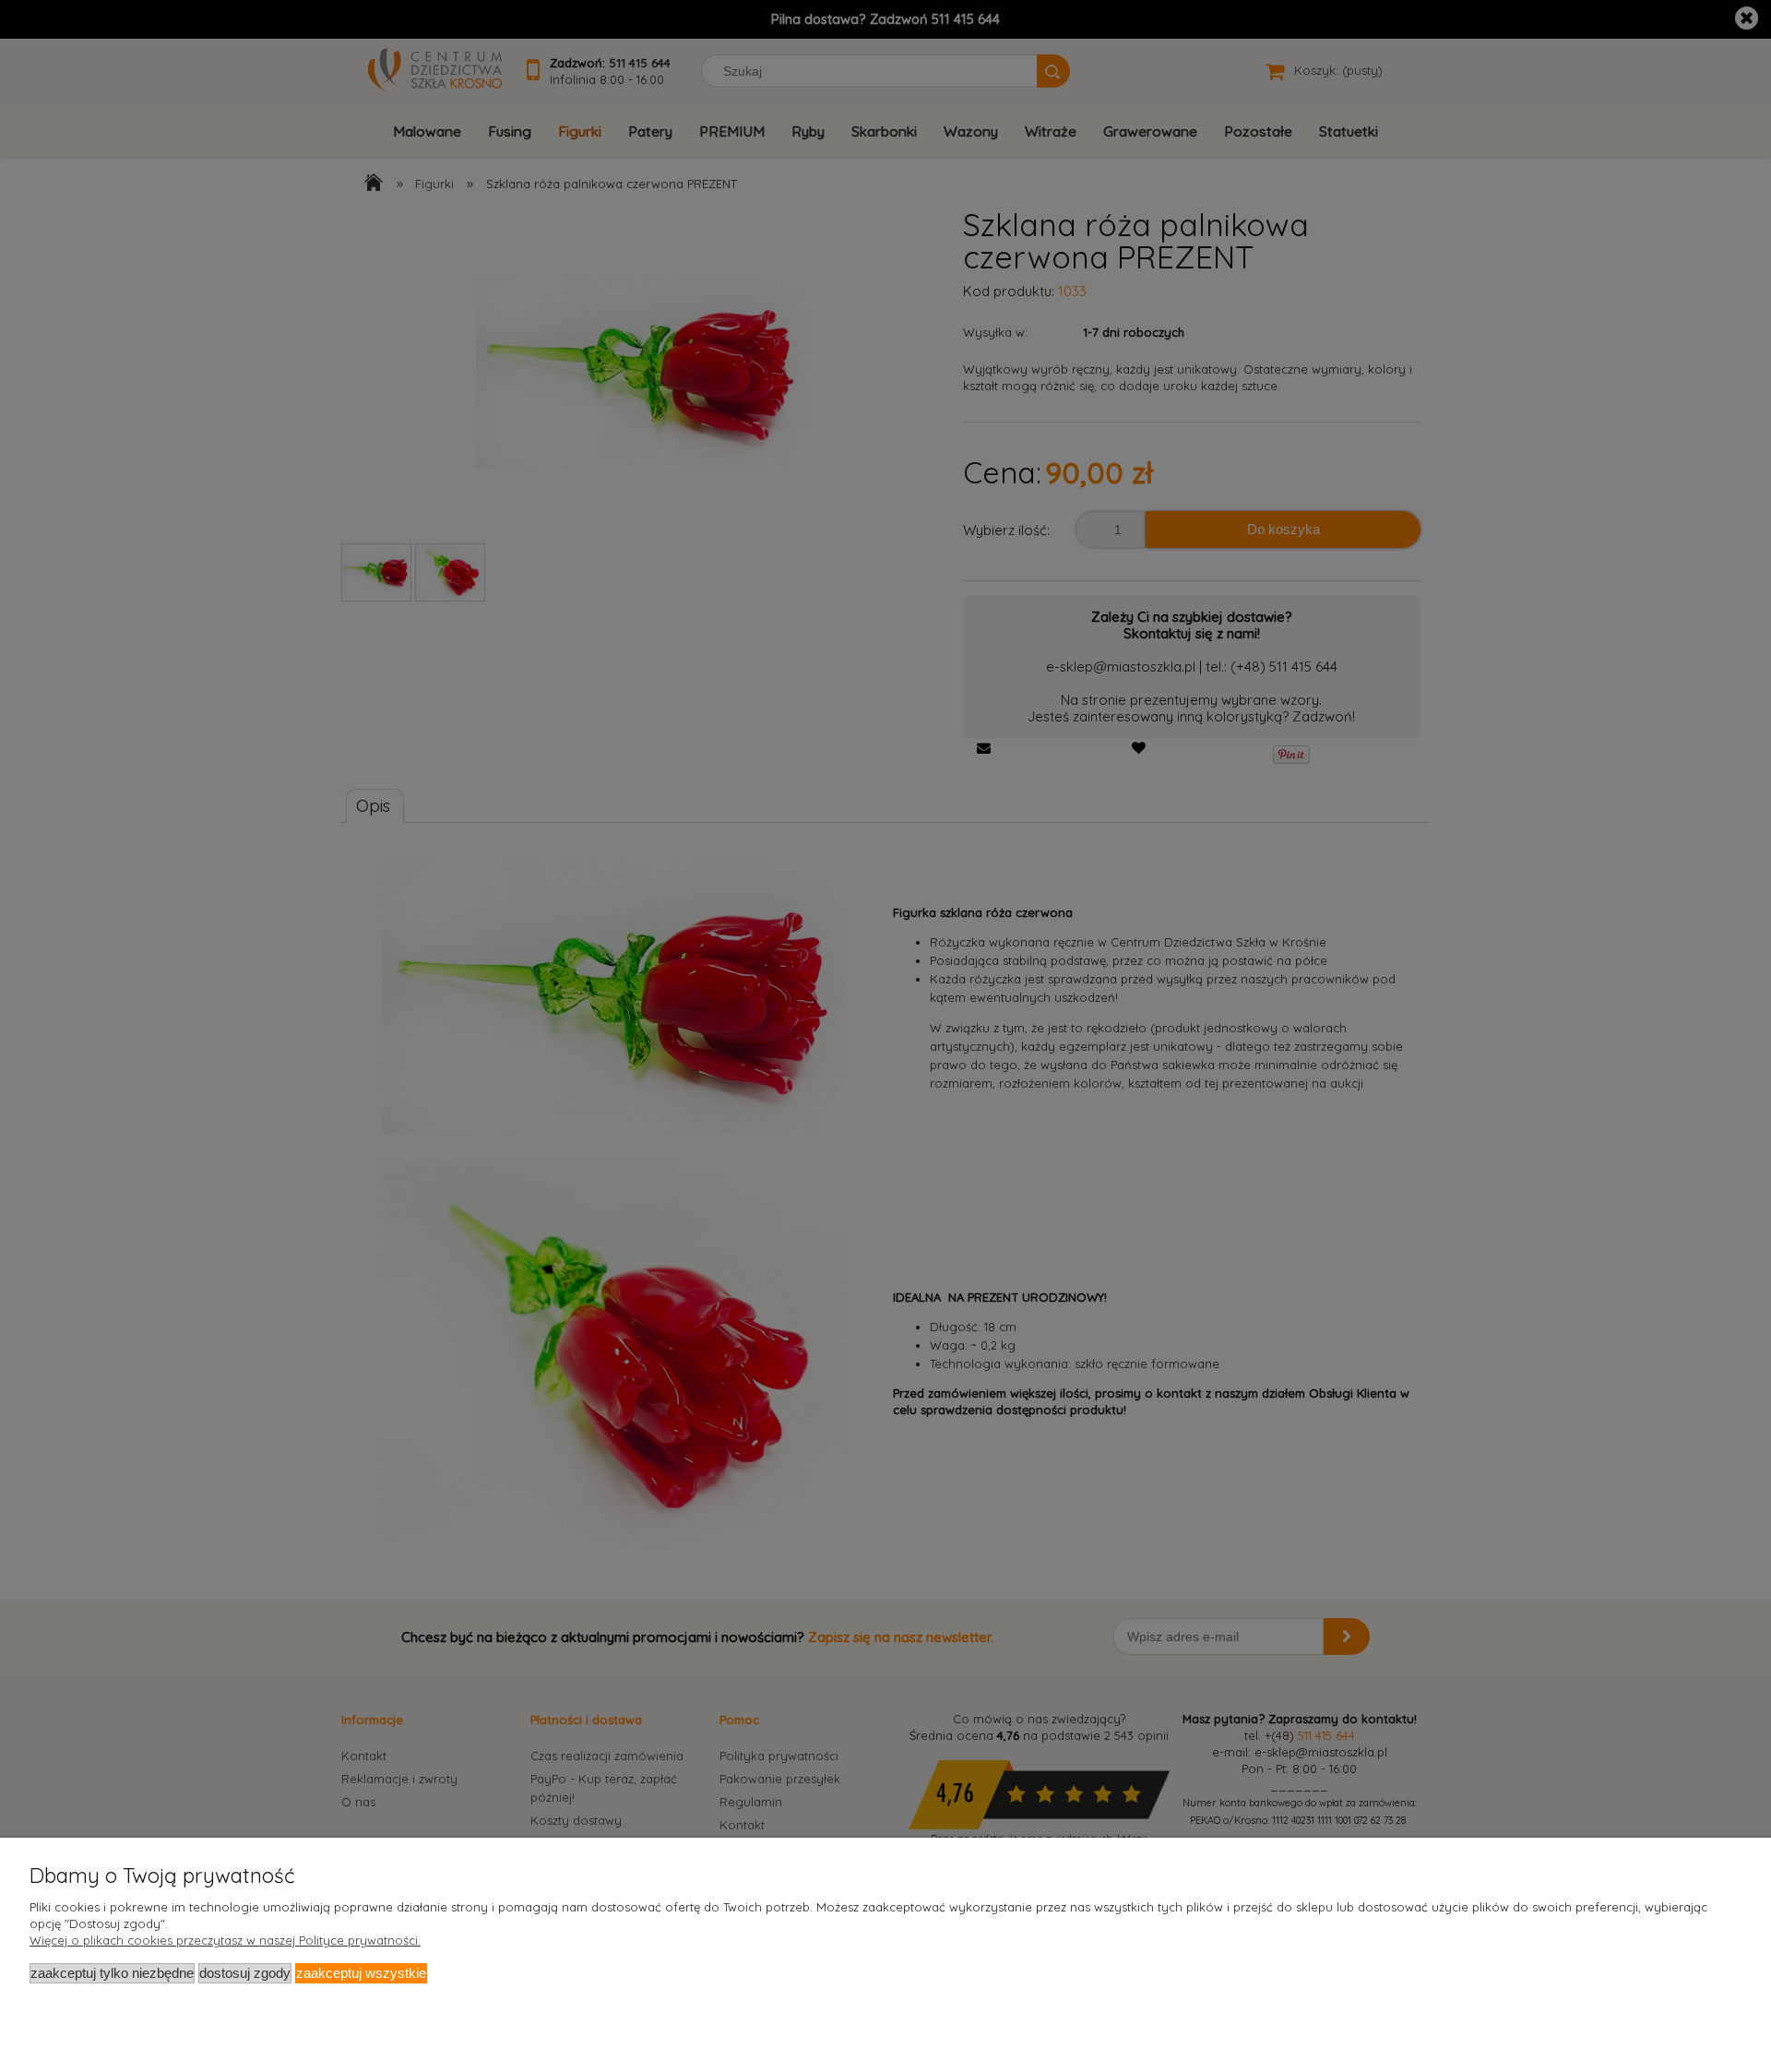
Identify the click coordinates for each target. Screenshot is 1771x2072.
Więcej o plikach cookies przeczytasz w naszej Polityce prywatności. (225, 1940)
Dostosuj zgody (245, 1973)
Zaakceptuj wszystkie (361, 1973)
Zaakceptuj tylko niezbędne (112, 1973)
